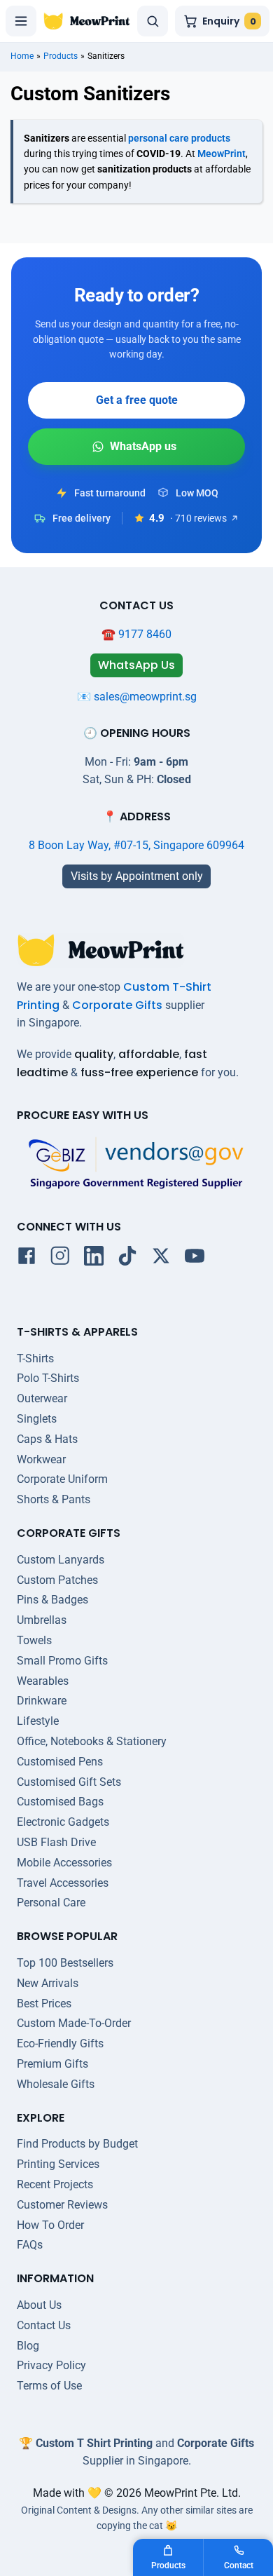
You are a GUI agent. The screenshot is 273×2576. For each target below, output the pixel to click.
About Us (39, 2305)
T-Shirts (35, 1358)
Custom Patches (57, 1580)
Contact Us (44, 2325)
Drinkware (42, 1701)
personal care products (179, 138)
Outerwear (42, 1398)
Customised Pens (60, 1762)
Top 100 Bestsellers (65, 1963)
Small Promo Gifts (62, 1661)
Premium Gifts (52, 2064)
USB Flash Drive (56, 1842)
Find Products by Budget (77, 2144)
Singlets (37, 1419)
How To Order (50, 2225)
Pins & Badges (52, 1600)
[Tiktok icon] (127, 1259)
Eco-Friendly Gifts (60, 2043)
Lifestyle (38, 1721)
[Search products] (153, 21)
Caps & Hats (47, 1439)
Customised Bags (60, 1802)
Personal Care (51, 1903)
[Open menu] (21, 21)
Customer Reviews (62, 2205)
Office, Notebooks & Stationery (92, 1741)
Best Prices (44, 2004)
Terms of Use (49, 2386)
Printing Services (58, 2164)
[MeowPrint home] (87, 21)
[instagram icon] (60, 1259)
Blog (28, 2346)
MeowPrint (222, 154)
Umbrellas (42, 1620)
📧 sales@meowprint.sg (137, 697)
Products (61, 56)
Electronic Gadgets (63, 1822)
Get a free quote (137, 400)
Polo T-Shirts (48, 1378)
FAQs (30, 2245)
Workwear (41, 1459)
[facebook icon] (27, 1259)
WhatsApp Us (136, 447)
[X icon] (161, 1259)
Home (22, 56)
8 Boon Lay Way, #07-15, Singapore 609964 (136, 845)
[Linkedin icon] (94, 1259)
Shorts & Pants (54, 1499)
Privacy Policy (51, 2365)
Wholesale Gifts (56, 2084)
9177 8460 (145, 634)
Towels (34, 1640)
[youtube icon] (195, 1259)
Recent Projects (55, 2184)
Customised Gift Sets (69, 1782)
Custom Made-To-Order (74, 2023)
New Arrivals (48, 1983)
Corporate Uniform (62, 1479)
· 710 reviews (198, 518)
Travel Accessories (63, 1883)
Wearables (43, 1681)
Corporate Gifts (117, 1005)
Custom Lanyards (61, 1560)
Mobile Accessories (64, 1863)
